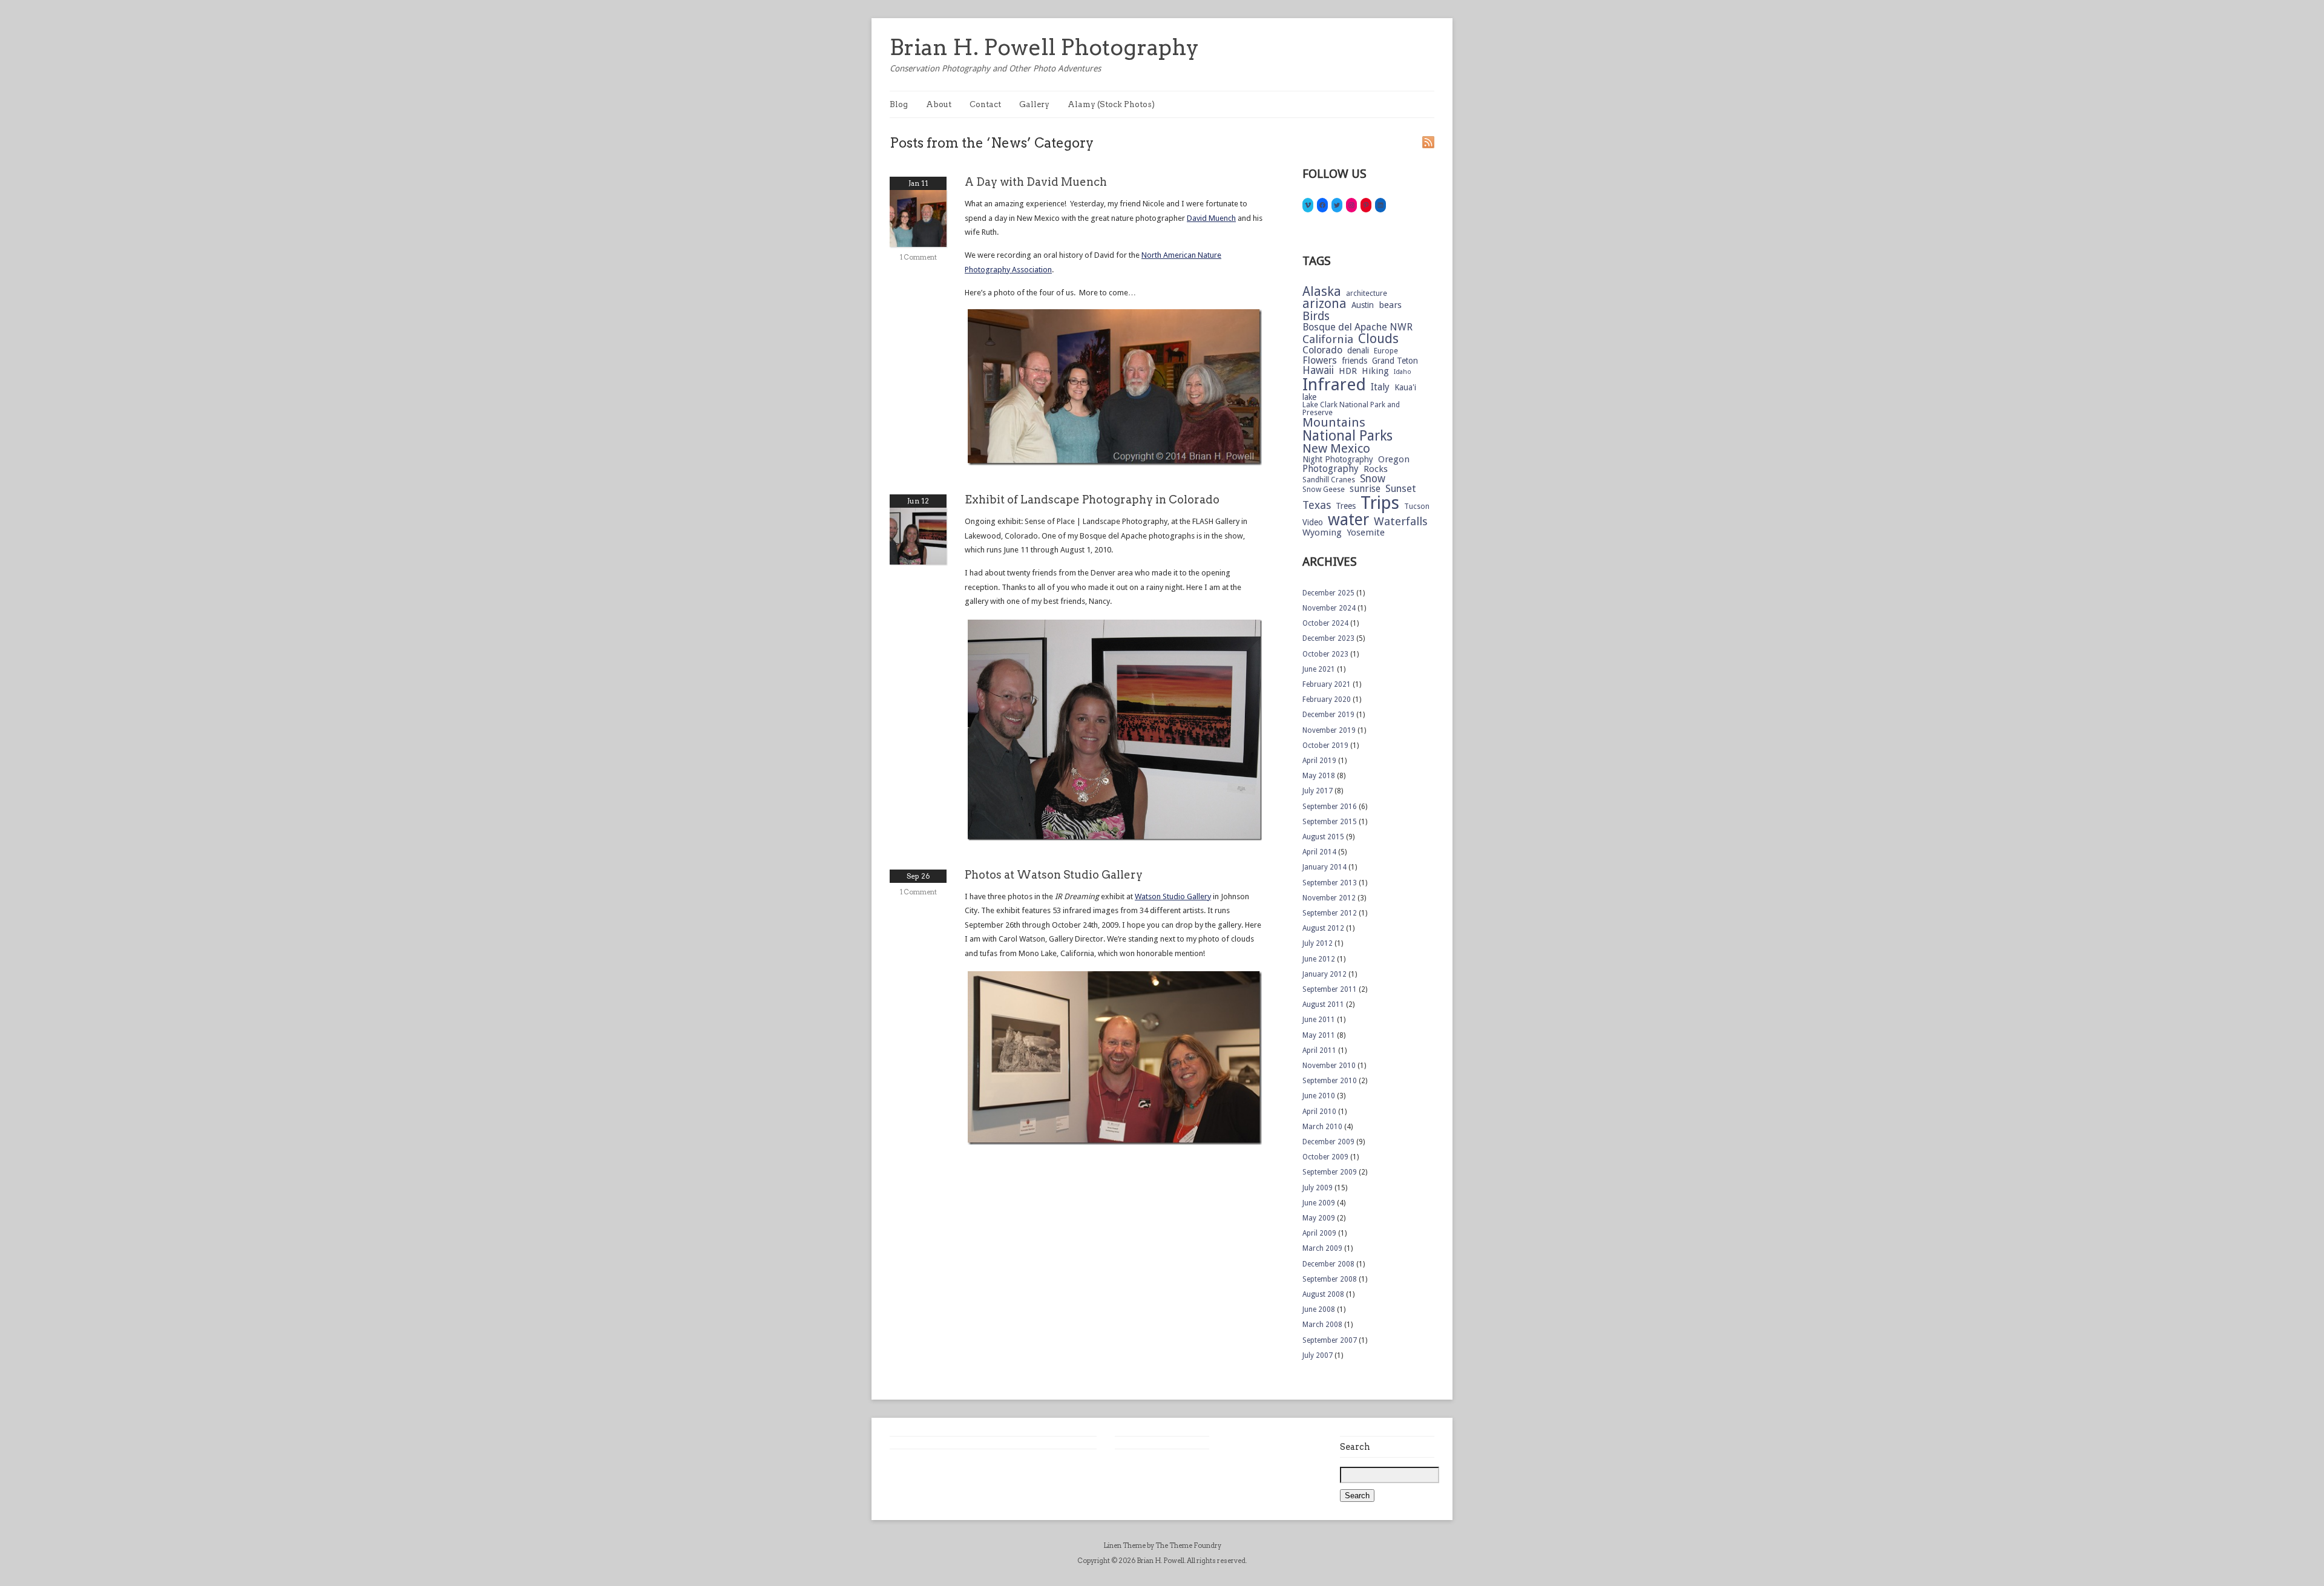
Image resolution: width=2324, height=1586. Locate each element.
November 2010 (1329, 1066)
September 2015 (1330, 822)
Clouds (1378, 339)
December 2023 (1328, 638)
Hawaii (1318, 371)
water (1348, 520)
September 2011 (1330, 989)
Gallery (1034, 104)
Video (1313, 523)
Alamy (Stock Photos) (1111, 104)
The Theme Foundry (1188, 1545)
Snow (1373, 479)
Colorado (1322, 351)
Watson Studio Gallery (1173, 896)
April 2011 (1319, 1050)
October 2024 (1325, 623)
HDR (1348, 371)
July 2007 (1318, 1355)
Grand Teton (1395, 361)
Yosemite (1366, 533)
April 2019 (1319, 761)
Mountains (1334, 423)
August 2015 (1323, 837)
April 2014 (1319, 852)
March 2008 (1322, 1325)
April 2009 (1319, 1233)
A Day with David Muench (1036, 182)
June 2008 (1319, 1309)
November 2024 (1329, 608)
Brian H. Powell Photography (1044, 47)
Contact (985, 104)
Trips (1380, 503)
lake (1309, 398)
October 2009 (1325, 1157)
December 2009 (1328, 1142)
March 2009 (1322, 1248)
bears (1390, 305)
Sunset (1401, 489)
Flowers (1320, 361)
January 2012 (1324, 974)
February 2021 (1327, 684)
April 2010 (1319, 1112)
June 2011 (1319, 1020)
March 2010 (1322, 1127)
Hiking (1375, 371)
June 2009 (1319, 1203)
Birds (1316, 316)
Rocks (1376, 469)
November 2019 (1329, 730)
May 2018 (1319, 776)
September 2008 (1330, 1279)
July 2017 (1318, 791)
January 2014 (1324, 867)
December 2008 (1328, 1264)
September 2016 (1330, 807)
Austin (1363, 306)
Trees (1346, 506)
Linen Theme (1124, 1545)
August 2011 (1323, 1004)
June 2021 (1319, 669)
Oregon (1394, 460)
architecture (1367, 293)
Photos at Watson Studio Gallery (1054, 875)
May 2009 (1319, 1218)
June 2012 (1319, 959)
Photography (1331, 469)
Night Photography (1338, 460)
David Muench (1211, 218)
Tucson (1417, 506)
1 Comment (918, 257)
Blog (899, 104)
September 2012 (1330, 913)
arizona (1324, 304)
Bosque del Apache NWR (1357, 328)
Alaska (1322, 291)
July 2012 (1318, 943)
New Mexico (1336, 449)
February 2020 (1327, 700)
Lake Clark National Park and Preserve (1351, 409)
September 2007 (1330, 1340)
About (939, 104)
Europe (1386, 351)
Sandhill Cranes (1329, 480)
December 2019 (1328, 715)
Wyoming (1322, 533)
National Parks (1347, 436)
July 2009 (1318, 1188)
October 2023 (1325, 654)
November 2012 (1329, 898)
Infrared (1334, 385)
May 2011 (1319, 1035)
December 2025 (1328, 593)
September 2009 (1330, 1172)
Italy (1380, 387)
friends (1354, 361)
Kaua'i (1405, 388)
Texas (1317, 505)
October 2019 (1325, 745)
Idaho (1403, 372)
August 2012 (1323, 928)
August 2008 (1323, 1294)
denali (1358, 351)
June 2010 (1319, 1096)
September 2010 (1330, 1081)
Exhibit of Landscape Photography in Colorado (1092, 500)
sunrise (1365, 489)
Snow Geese (1324, 490)
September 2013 (1330, 883)
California (1328, 340)
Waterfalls (1401, 522)
